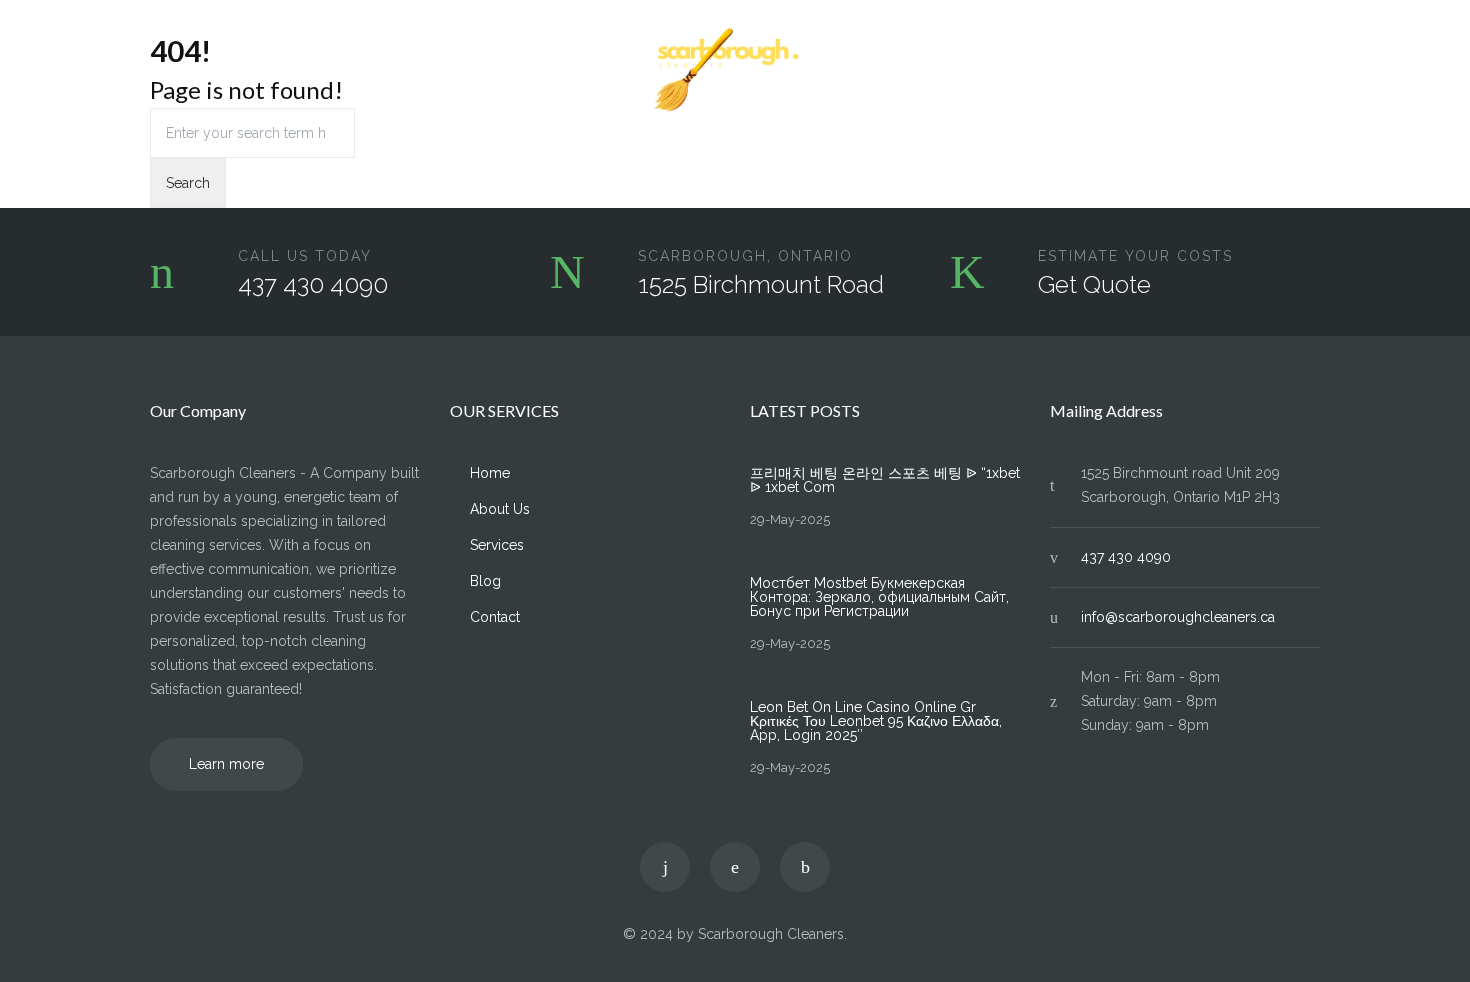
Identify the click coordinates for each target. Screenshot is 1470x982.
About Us (252, 71)
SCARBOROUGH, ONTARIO (745, 256)
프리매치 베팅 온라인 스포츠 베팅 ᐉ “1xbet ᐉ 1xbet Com (885, 480)
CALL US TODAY (305, 256)
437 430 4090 (313, 284)
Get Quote (1094, 284)
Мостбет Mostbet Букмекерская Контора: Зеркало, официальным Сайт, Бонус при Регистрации (879, 597)
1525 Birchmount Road (761, 284)
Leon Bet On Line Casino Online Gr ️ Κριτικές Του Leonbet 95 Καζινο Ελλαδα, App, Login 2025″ (876, 721)
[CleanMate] (735, 71)
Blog (1222, 71)
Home (170, 71)
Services (341, 71)
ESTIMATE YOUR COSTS (1135, 256)
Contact (1295, 71)
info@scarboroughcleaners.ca (1178, 617)
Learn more (226, 764)
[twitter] (665, 867)
